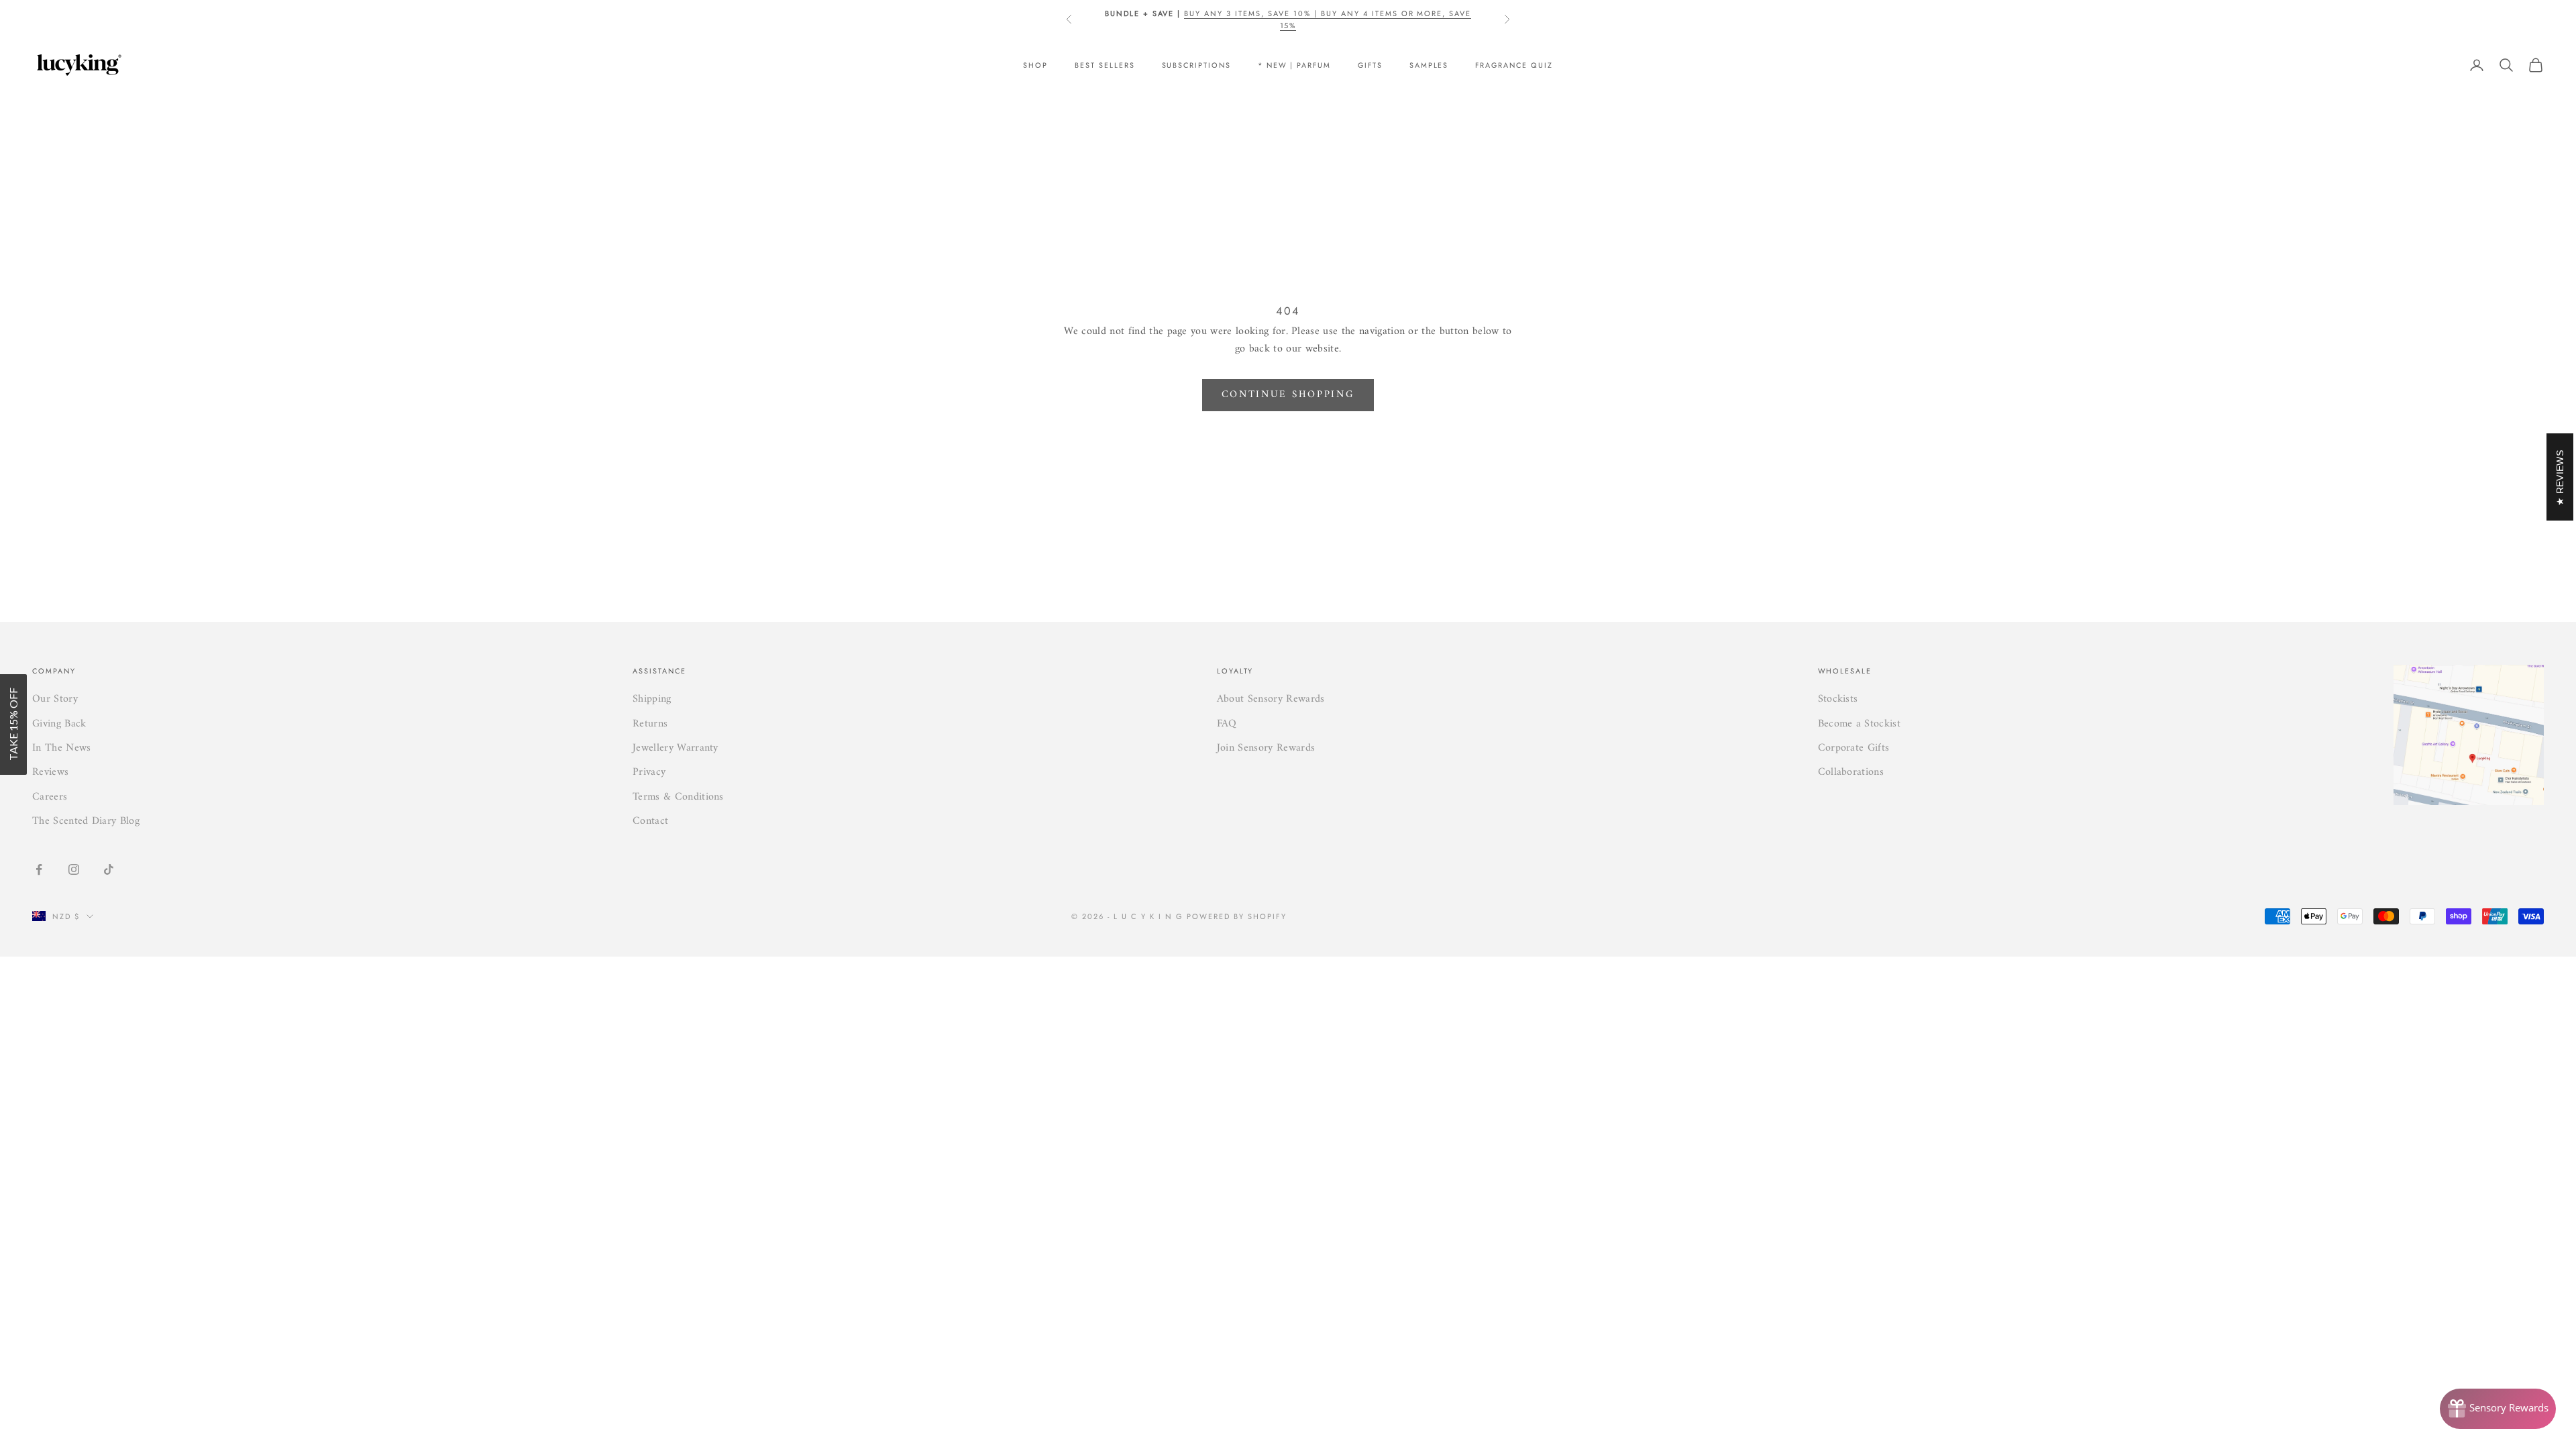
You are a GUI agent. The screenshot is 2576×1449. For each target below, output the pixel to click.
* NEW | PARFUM (1294, 65)
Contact (650, 821)
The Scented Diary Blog (86, 821)
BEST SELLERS (1105, 65)
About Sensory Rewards (1271, 699)
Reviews (50, 772)
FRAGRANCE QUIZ (1514, 65)
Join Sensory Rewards (1266, 748)
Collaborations (1851, 772)
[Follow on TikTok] (109, 869)
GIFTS (1370, 65)
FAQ (1227, 724)
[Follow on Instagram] (74, 869)
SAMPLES (1429, 65)
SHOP (1035, 65)
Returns (650, 724)
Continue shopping (1288, 395)
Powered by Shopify (1237, 916)
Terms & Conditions (678, 797)
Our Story (55, 699)
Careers (50, 797)
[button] (13, 724)
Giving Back (59, 724)
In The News (62, 748)
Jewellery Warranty (676, 748)
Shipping (652, 699)
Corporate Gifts (1854, 748)
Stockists (1838, 699)
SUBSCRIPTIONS (1196, 65)
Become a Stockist (1859, 724)
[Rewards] (2498, 1409)
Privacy (649, 772)
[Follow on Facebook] (39, 869)
